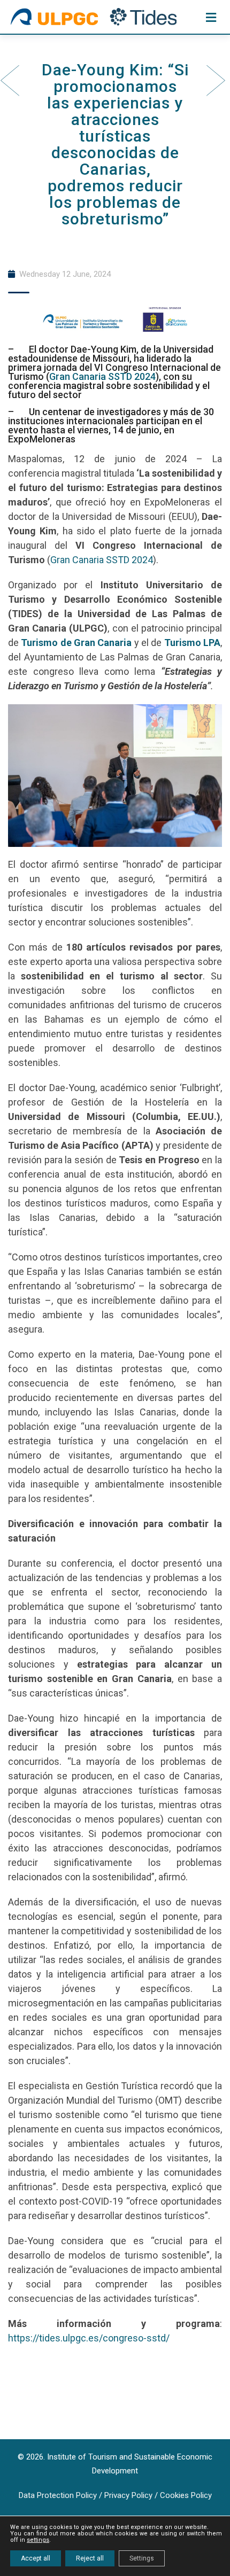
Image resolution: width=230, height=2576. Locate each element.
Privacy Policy (128, 2495)
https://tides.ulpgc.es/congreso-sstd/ (89, 2338)
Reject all (90, 2558)
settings (38, 2540)
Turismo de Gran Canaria (76, 643)
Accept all (36, 2558)
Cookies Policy (186, 2495)
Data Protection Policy (58, 2495)
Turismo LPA (192, 643)
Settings (142, 2558)
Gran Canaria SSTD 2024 (102, 376)
